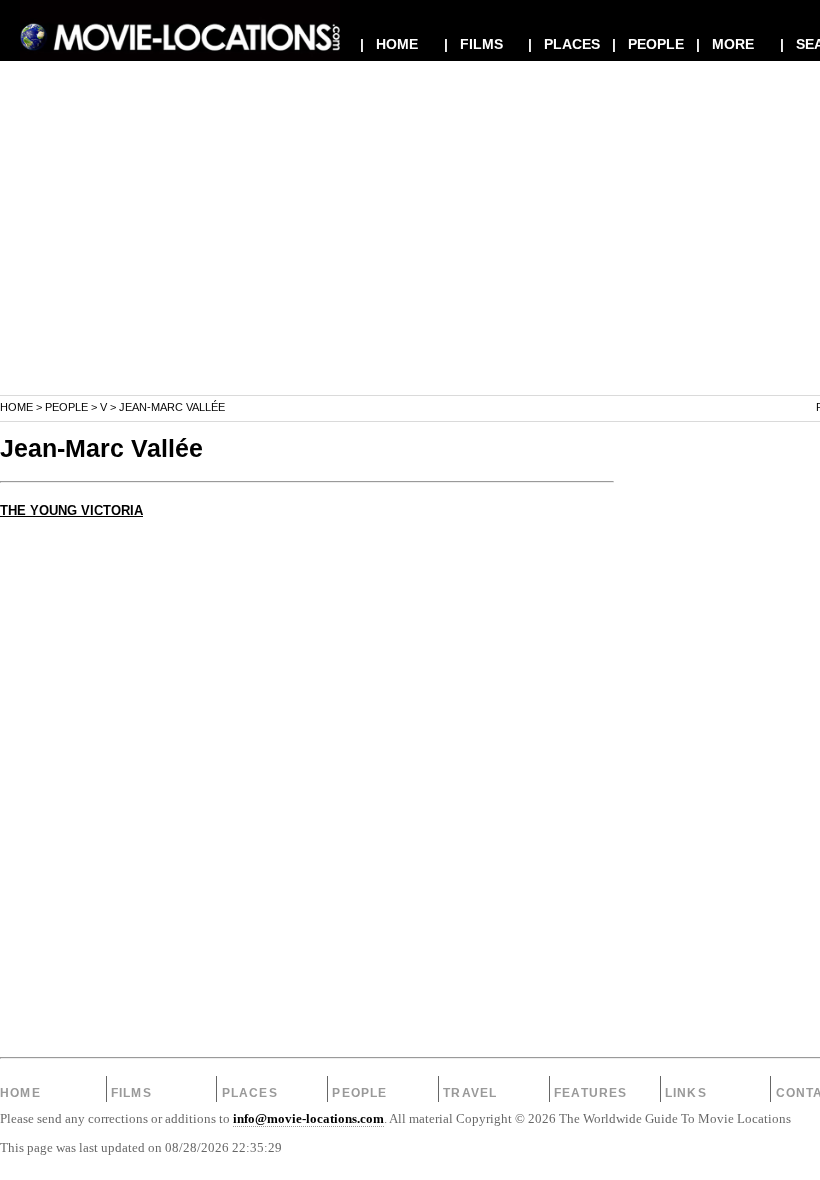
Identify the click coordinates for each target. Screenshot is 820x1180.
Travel (470, 1093)
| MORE (725, 44)
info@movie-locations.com (308, 1119)
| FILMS (473, 44)
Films (131, 1093)
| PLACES (564, 44)
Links (686, 1093)
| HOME (389, 44)
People (66, 407)
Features (591, 1093)
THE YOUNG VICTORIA (71, 511)
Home (16, 407)
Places (250, 1093)
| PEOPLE (648, 44)
